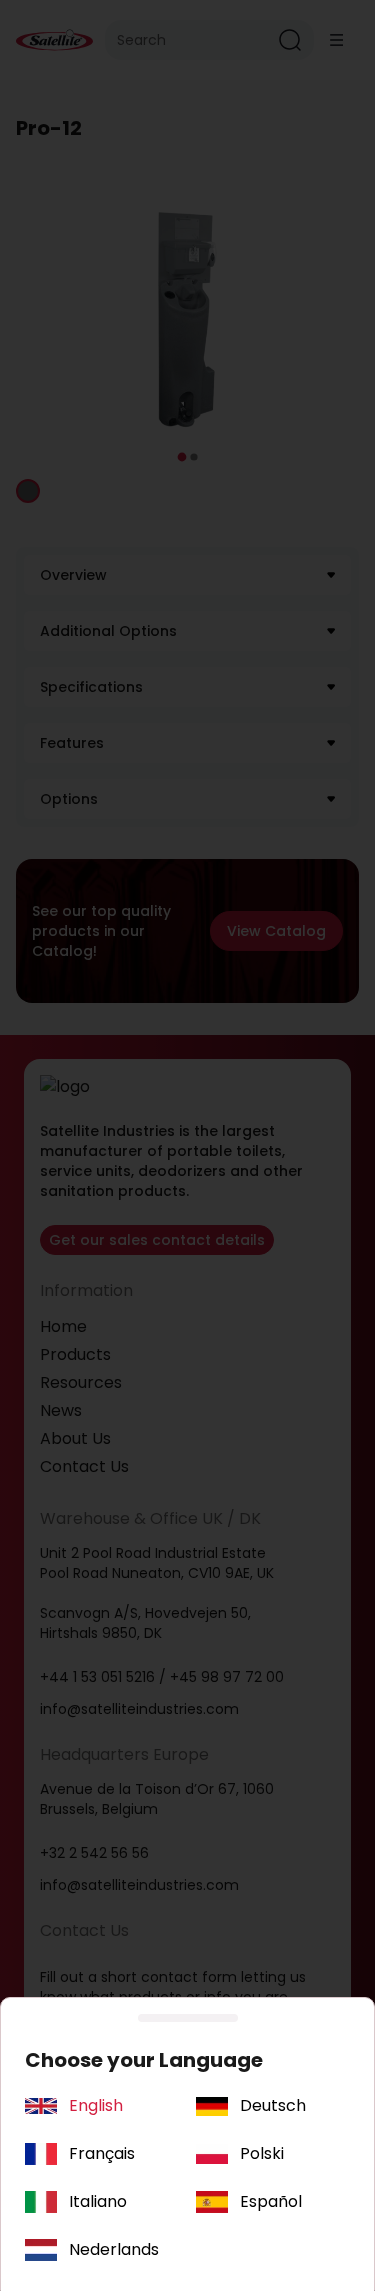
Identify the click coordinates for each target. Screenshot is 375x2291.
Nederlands (114, 2249)
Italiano (98, 2201)
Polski (262, 2153)
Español (271, 2201)
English (96, 2105)
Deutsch (273, 2105)
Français (102, 2153)
